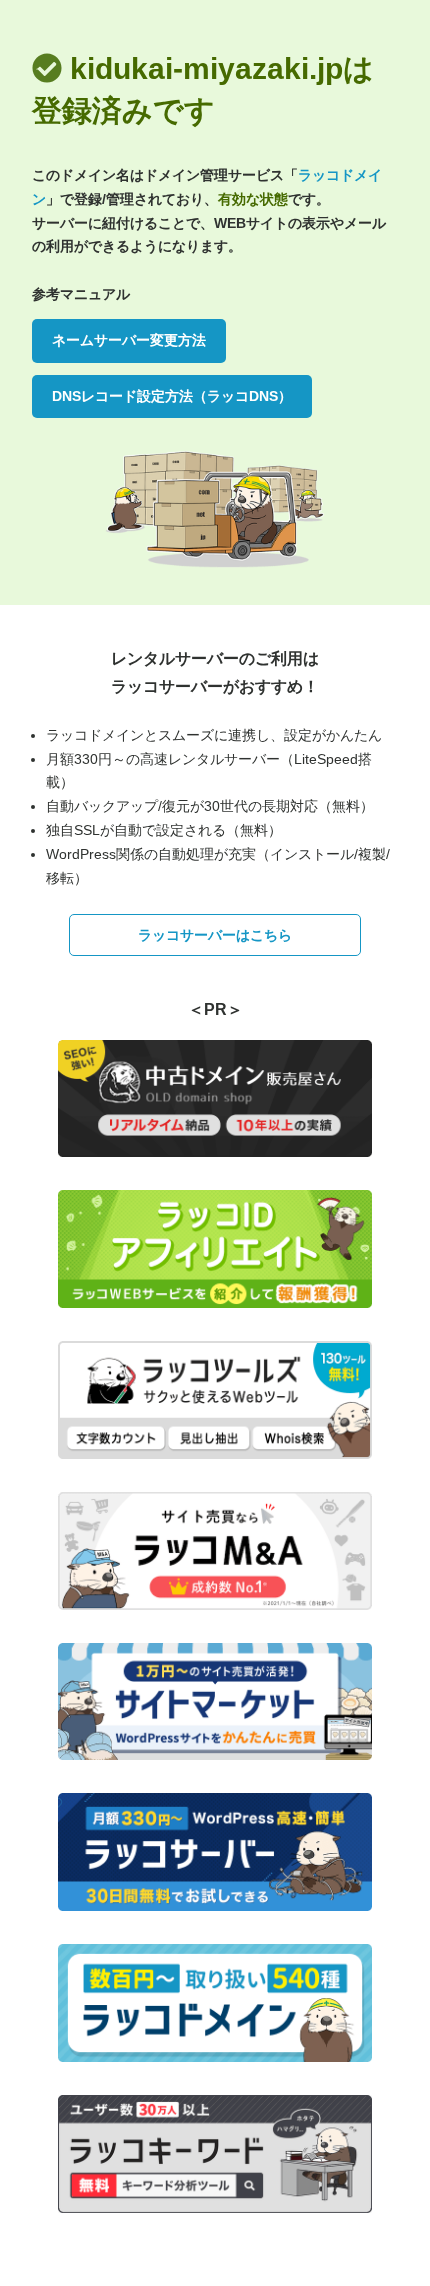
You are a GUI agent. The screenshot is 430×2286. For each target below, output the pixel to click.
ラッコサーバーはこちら (215, 935)
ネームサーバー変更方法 (129, 340)
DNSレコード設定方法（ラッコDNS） (172, 396)
